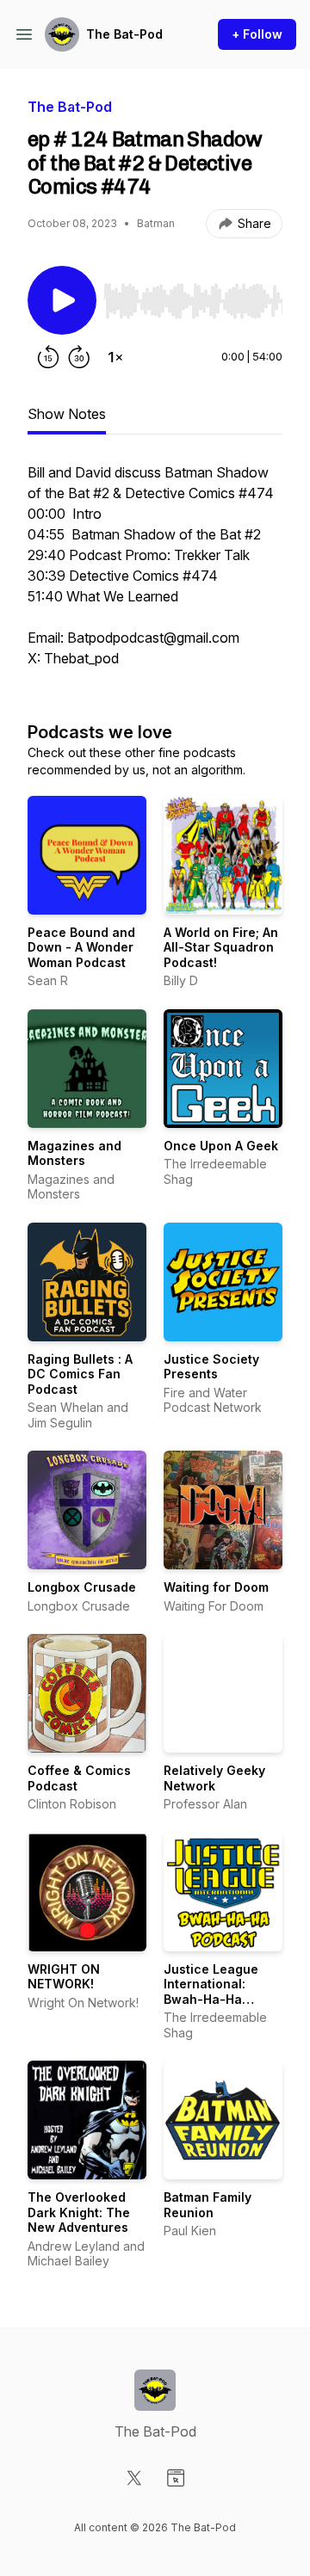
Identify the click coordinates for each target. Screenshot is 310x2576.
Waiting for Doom (216, 1587)
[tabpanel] (155, 574)
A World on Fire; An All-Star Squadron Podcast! (221, 947)
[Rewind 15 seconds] (48, 357)
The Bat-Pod (124, 34)
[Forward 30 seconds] (79, 357)
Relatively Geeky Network (214, 1778)
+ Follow (257, 34)
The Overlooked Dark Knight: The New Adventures (79, 2212)
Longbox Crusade (82, 1587)
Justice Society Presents (211, 1367)
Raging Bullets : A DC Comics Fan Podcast (80, 1374)
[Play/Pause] (62, 300)
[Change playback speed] (115, 357)
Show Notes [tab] (67, 414)
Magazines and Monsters (74, 1153)
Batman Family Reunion (208, 2205)
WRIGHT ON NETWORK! (64, 1977)
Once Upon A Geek (221, 1146)
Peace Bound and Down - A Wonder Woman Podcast (81, 947)
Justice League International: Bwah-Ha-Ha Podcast (211, 1992)
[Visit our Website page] (176, 2478)
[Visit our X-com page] (134, 2478)
